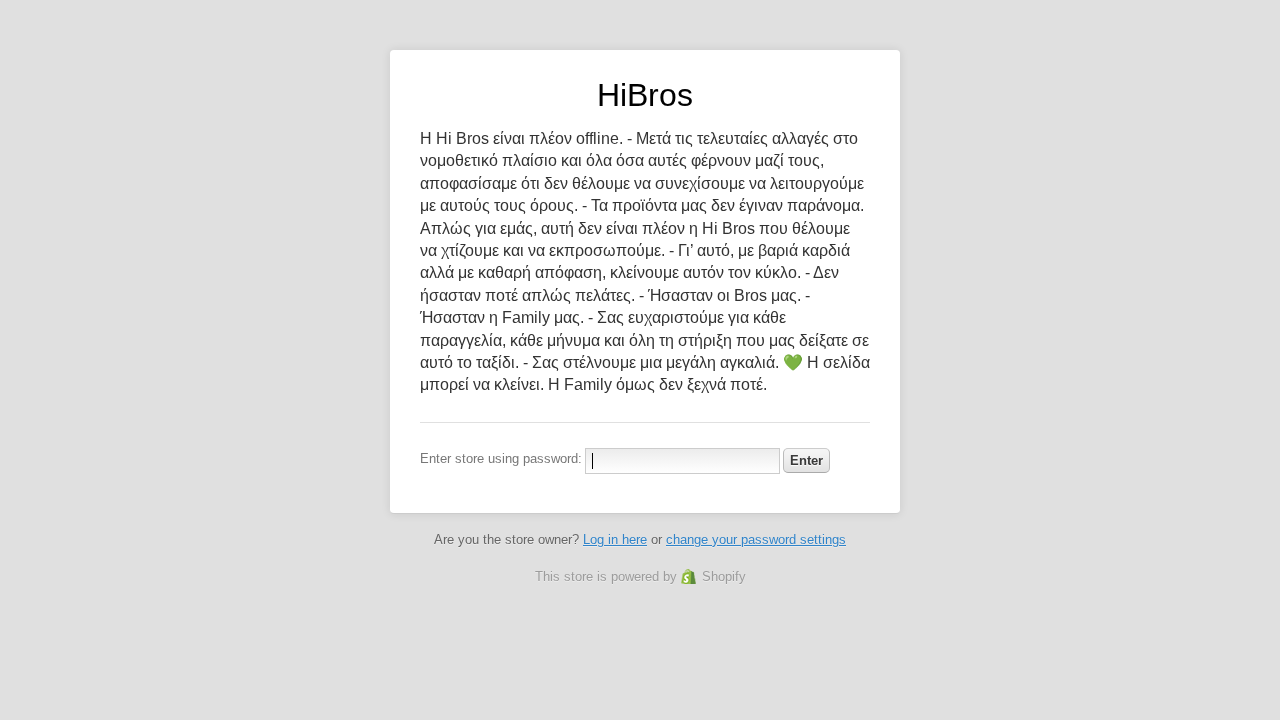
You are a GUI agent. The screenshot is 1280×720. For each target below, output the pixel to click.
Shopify (724, 576)
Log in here (615, 539)
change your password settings (756, 539)
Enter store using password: (501, 458)
